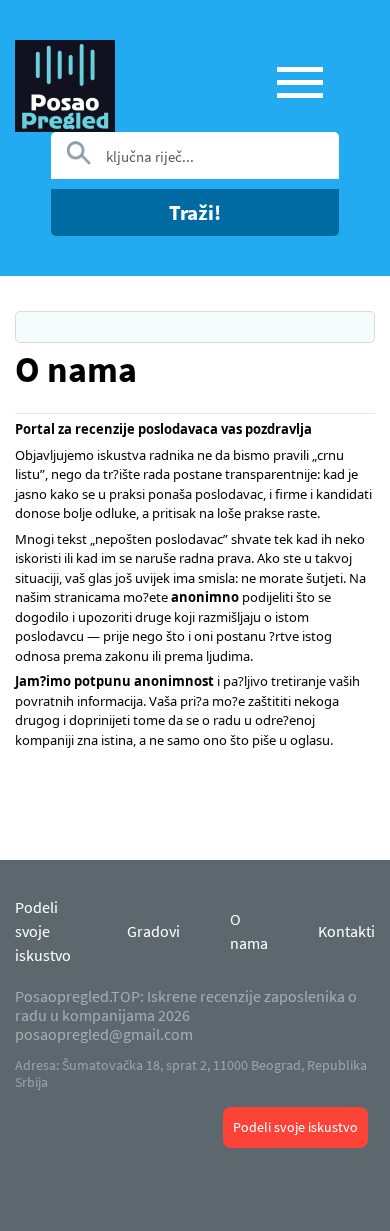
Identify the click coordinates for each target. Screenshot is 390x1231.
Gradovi (153, 931)
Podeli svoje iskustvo (295, 1127)
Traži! (195, 212)
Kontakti (346, 931)
